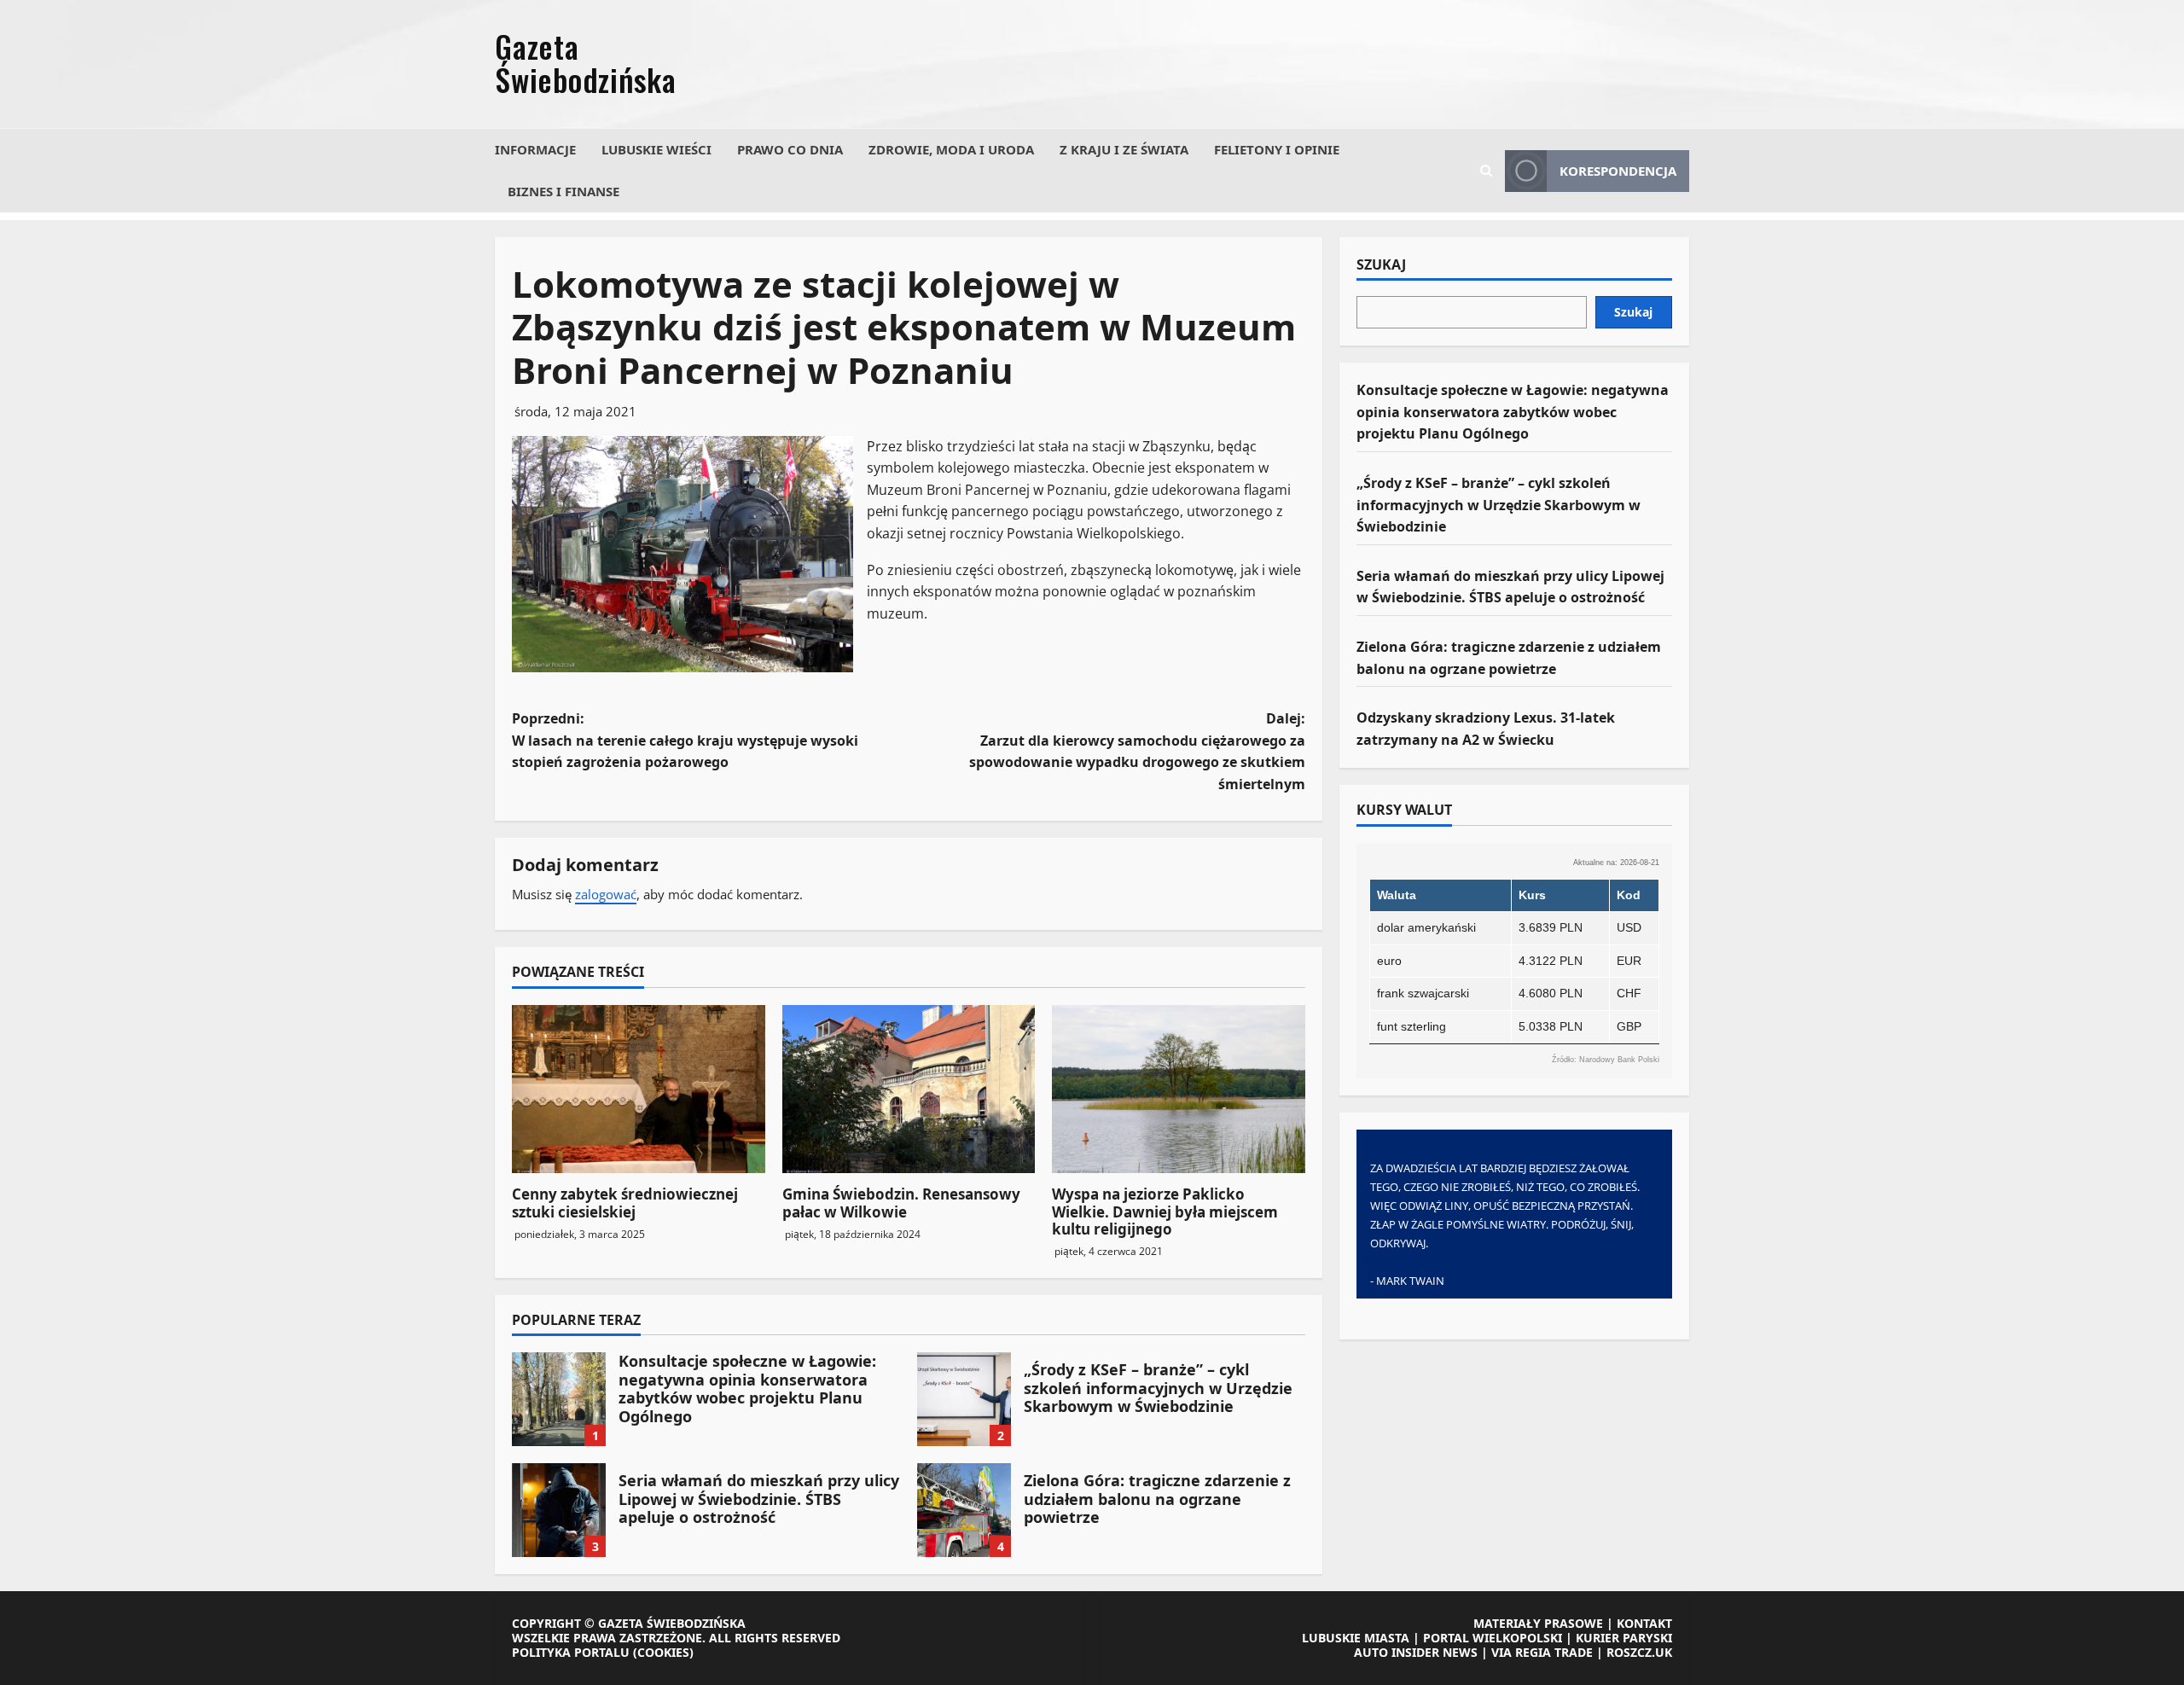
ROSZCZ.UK (1639, 1652)
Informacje (535, 149)
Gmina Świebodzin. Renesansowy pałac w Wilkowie (901, 1203)
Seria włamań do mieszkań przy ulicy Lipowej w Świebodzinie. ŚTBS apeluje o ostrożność (559, 1510)
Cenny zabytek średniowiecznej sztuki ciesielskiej (625, 1203)
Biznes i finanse (563, 191)
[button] (1486, 171)
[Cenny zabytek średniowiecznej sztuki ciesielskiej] (639, 1089)
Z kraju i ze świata (1124, 149)
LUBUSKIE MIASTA (1356, 1638)
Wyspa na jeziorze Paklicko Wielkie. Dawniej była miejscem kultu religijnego (1165, 1211)
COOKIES (663, 1652)
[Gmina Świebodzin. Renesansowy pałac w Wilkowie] (909, 1089)
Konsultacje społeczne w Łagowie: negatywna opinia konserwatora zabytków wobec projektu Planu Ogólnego (559, 1399)
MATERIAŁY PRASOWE (1538, 1623)
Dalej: (1137, 751)
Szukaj (1381, 265)
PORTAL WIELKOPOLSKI (1493, 1638)
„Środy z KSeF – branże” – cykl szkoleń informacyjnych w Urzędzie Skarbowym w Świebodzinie (964, 1399)
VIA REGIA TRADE (1542, 1652)
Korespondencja (1618, 171)
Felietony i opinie (1277, 149)
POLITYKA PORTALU (571, 1652)
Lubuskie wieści (656, 149)
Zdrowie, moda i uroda (951, 149)
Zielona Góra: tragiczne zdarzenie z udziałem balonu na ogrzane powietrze (964, 1510)
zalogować (606, 894)
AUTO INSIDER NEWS (1416, 1652)
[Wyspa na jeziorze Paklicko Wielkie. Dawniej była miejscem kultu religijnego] (1179, 1089)
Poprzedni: (685, 740)
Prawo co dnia (790, 149)
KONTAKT (1644, 1623)
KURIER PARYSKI (1624, 1638)
